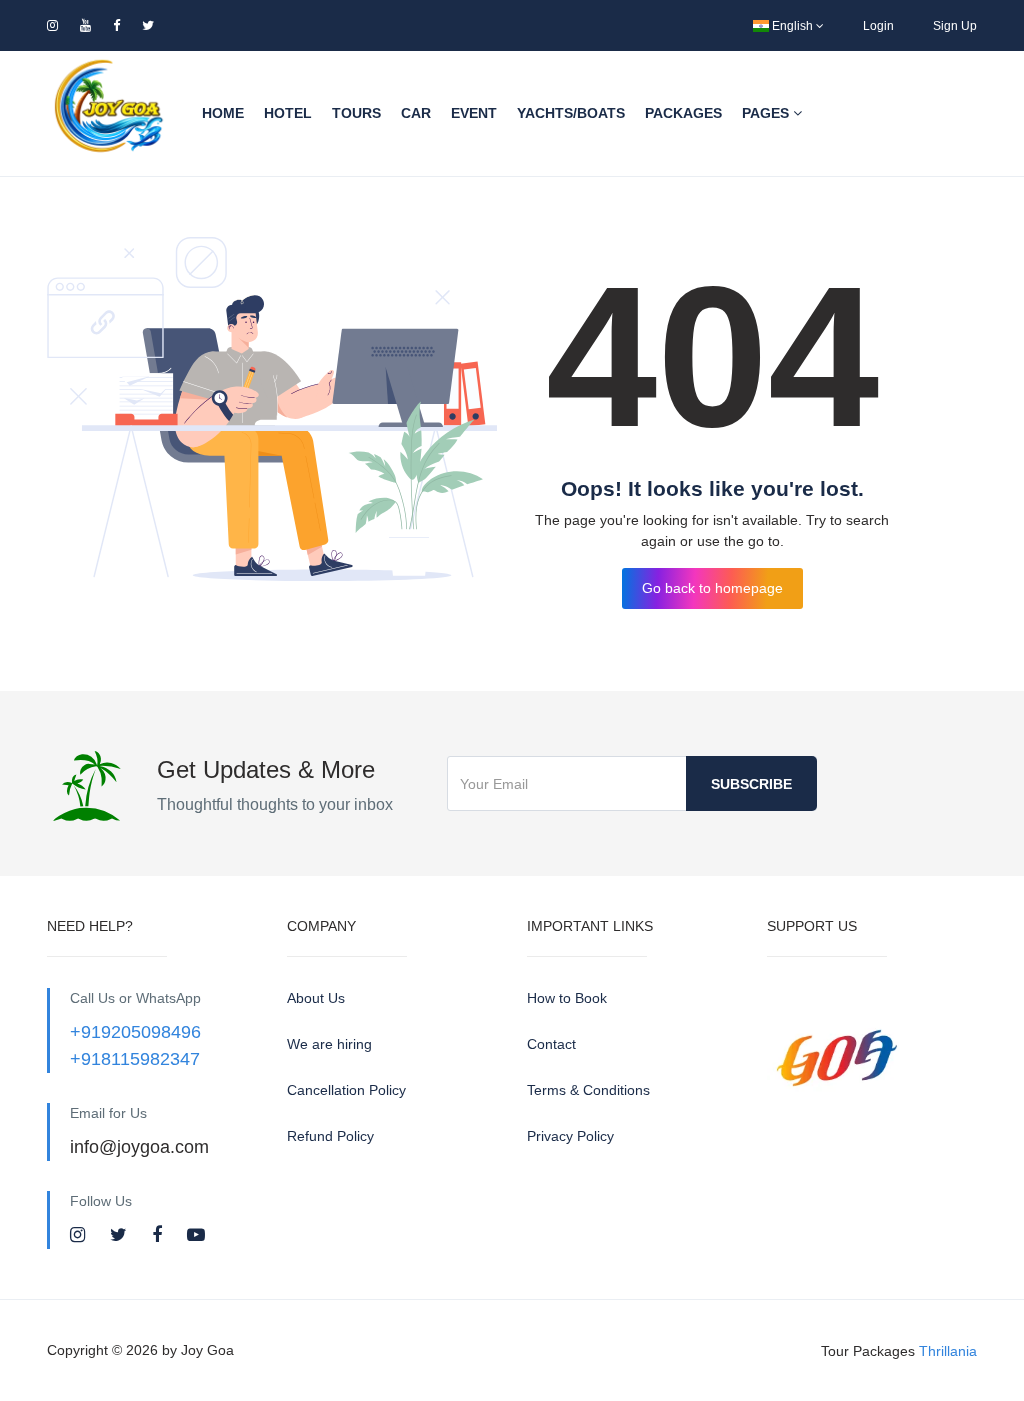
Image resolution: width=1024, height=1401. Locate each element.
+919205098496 (135, 1032)
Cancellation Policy (346, 1090)
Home (223, 113)
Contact (551, 1044)
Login (878, 26)
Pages (767, 113)
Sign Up (955, 26)
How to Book (567, 998)
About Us (316, 998)
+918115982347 (135, 1059)
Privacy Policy (570, 1136)
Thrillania (948, 1350)
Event (474, 113)
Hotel (288, 113)
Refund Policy (330, 1136)
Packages (683, 113)
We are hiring (329, 1044)
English (792, 26)
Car (416, 113)
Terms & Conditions (588, 1090)
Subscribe (751, 784)
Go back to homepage (712, 588)
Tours (356, 113)
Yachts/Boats (571, 113)
